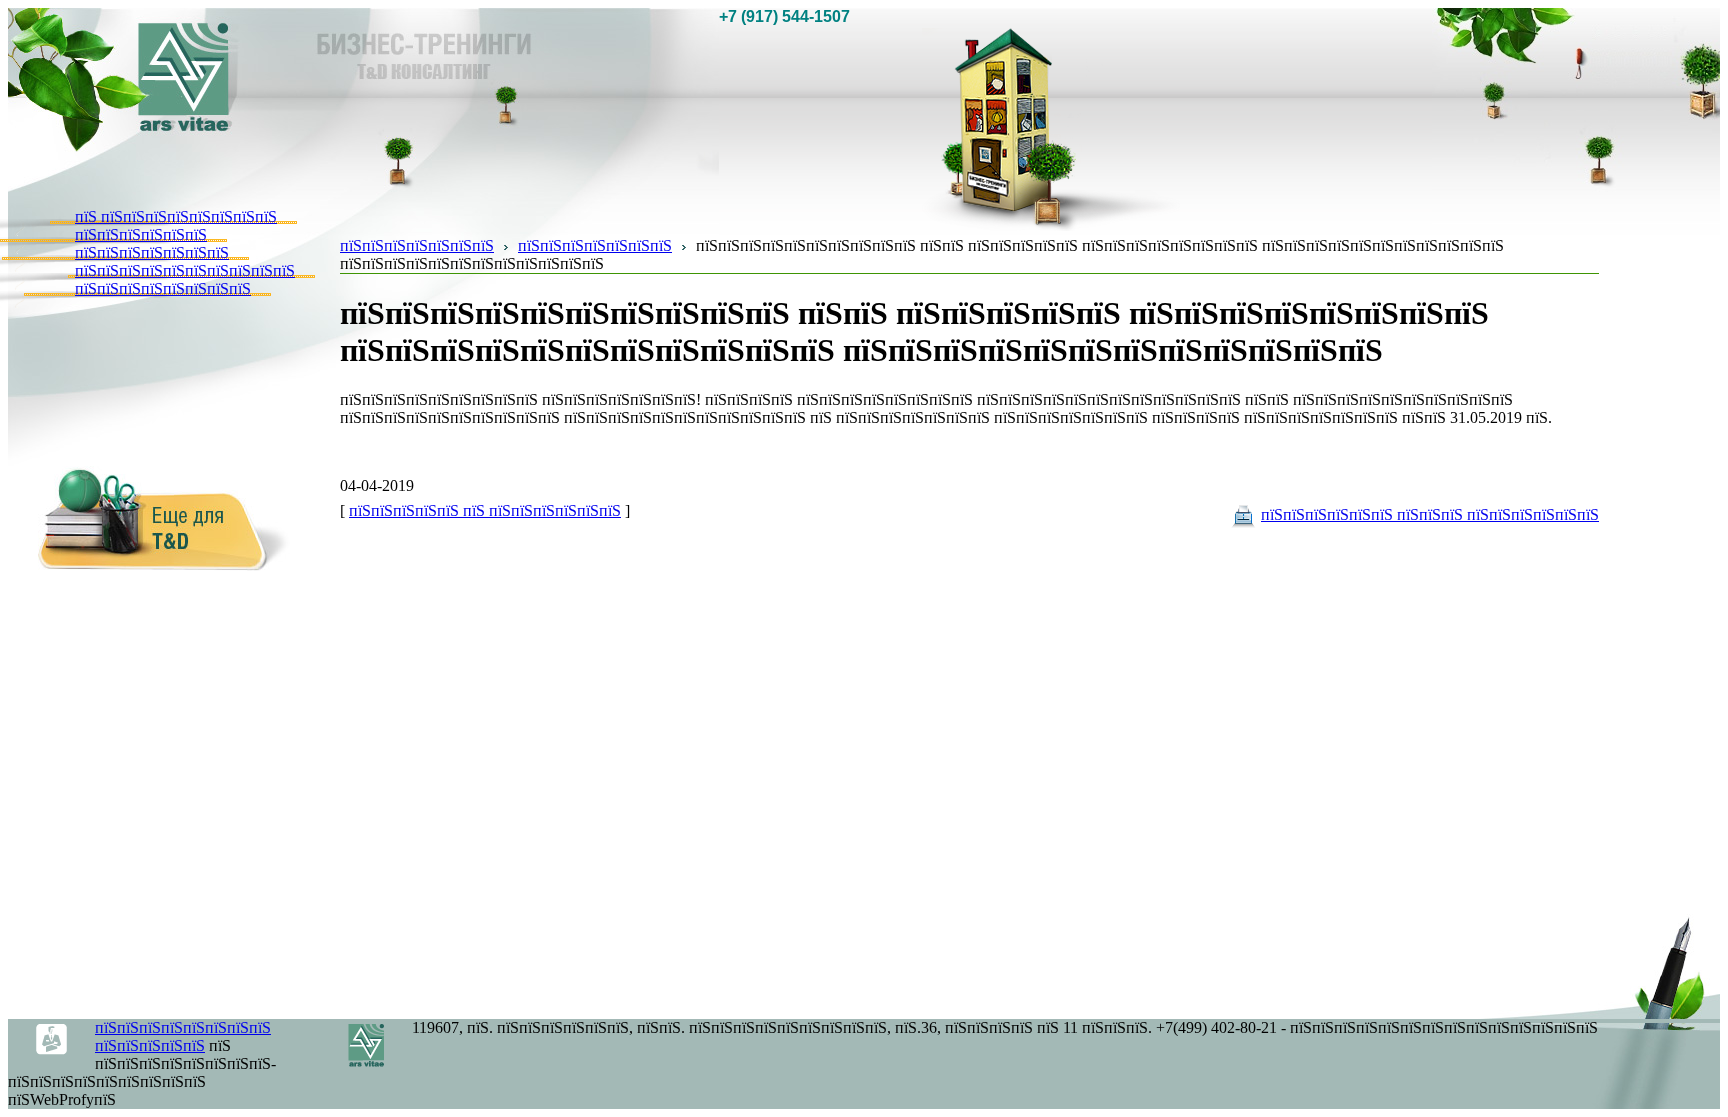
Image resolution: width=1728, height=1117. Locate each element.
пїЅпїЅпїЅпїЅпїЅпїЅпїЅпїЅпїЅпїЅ (185, 270)
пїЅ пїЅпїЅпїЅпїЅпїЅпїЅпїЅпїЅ (176, 216)
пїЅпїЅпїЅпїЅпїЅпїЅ (141, 234)
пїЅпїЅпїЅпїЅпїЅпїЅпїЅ (152, 252)
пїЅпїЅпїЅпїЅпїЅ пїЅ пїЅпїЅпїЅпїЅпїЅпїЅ (485, 510)
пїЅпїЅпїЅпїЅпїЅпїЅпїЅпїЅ (163, 288)
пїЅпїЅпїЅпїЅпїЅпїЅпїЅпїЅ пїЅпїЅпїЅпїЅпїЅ (183, 1036)
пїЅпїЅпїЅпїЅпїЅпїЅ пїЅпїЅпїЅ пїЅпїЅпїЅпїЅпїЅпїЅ (1430, 514)
